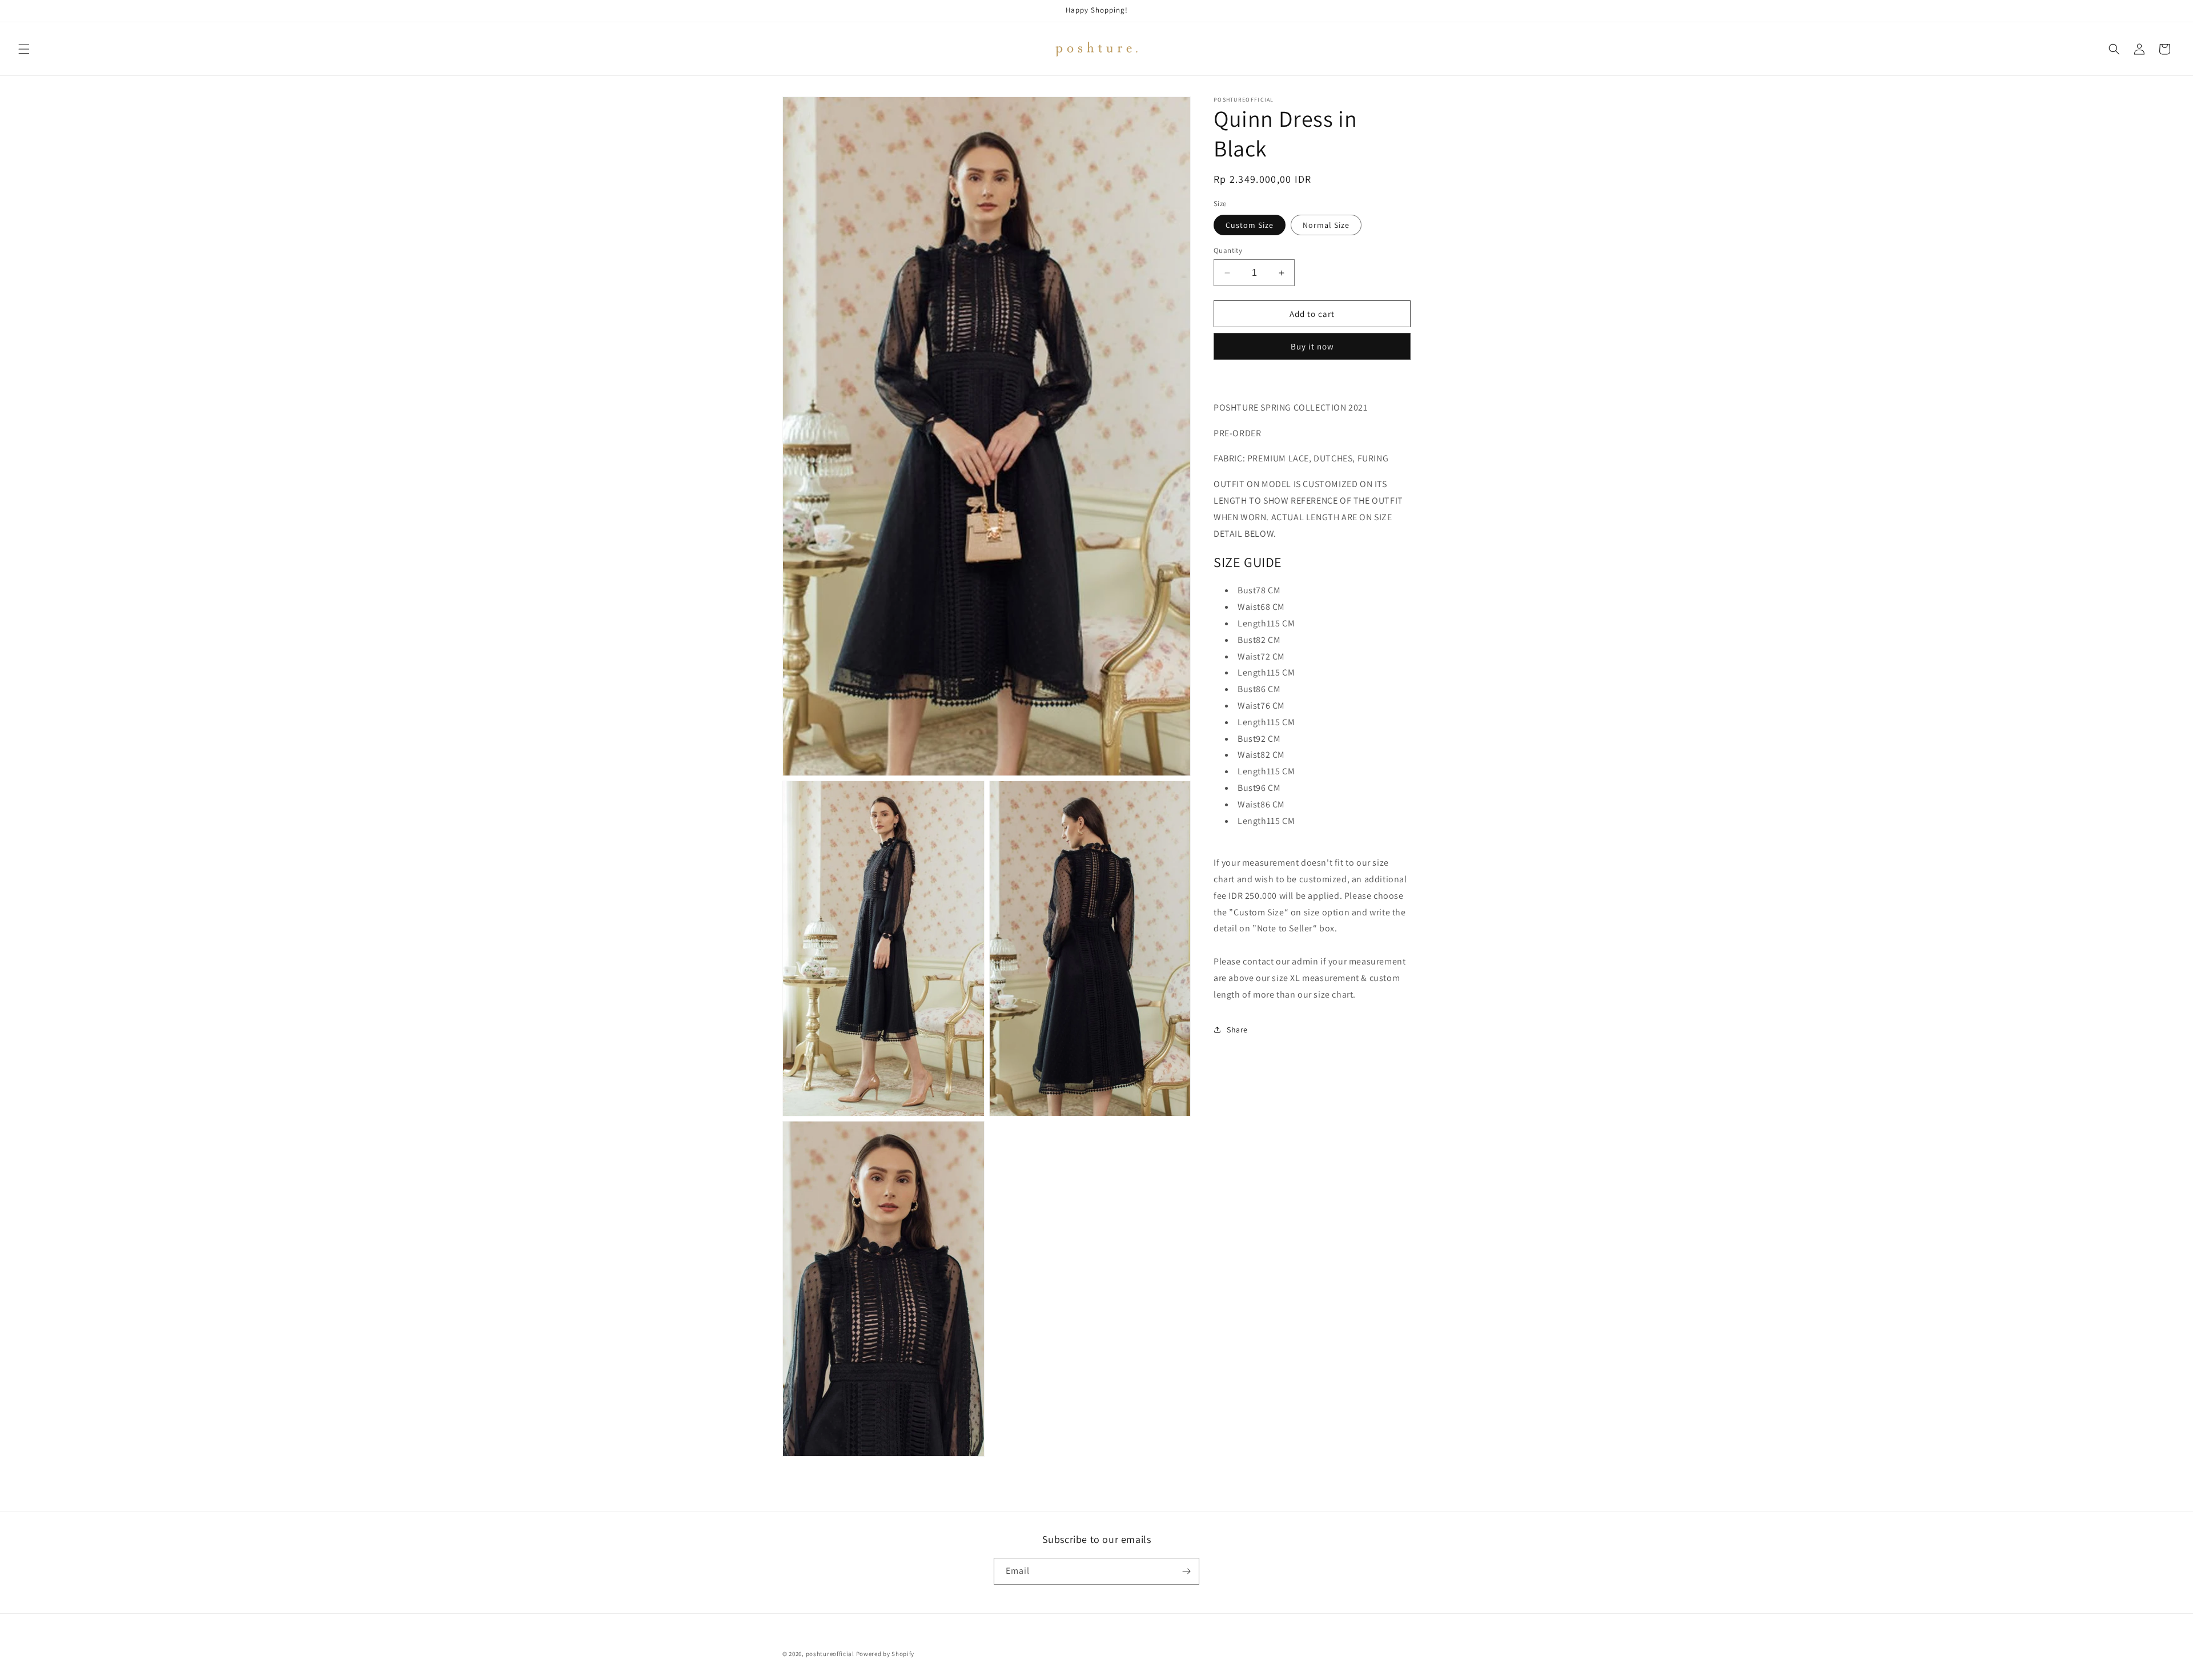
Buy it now (1312, 346)
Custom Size (1250, 225)
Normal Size (1326, 225)
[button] (24, 49)
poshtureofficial (830, 1654)
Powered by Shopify (885, 1654)
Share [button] (1237, 1030)
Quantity (1228, 250)
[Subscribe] (1186, 1571)
